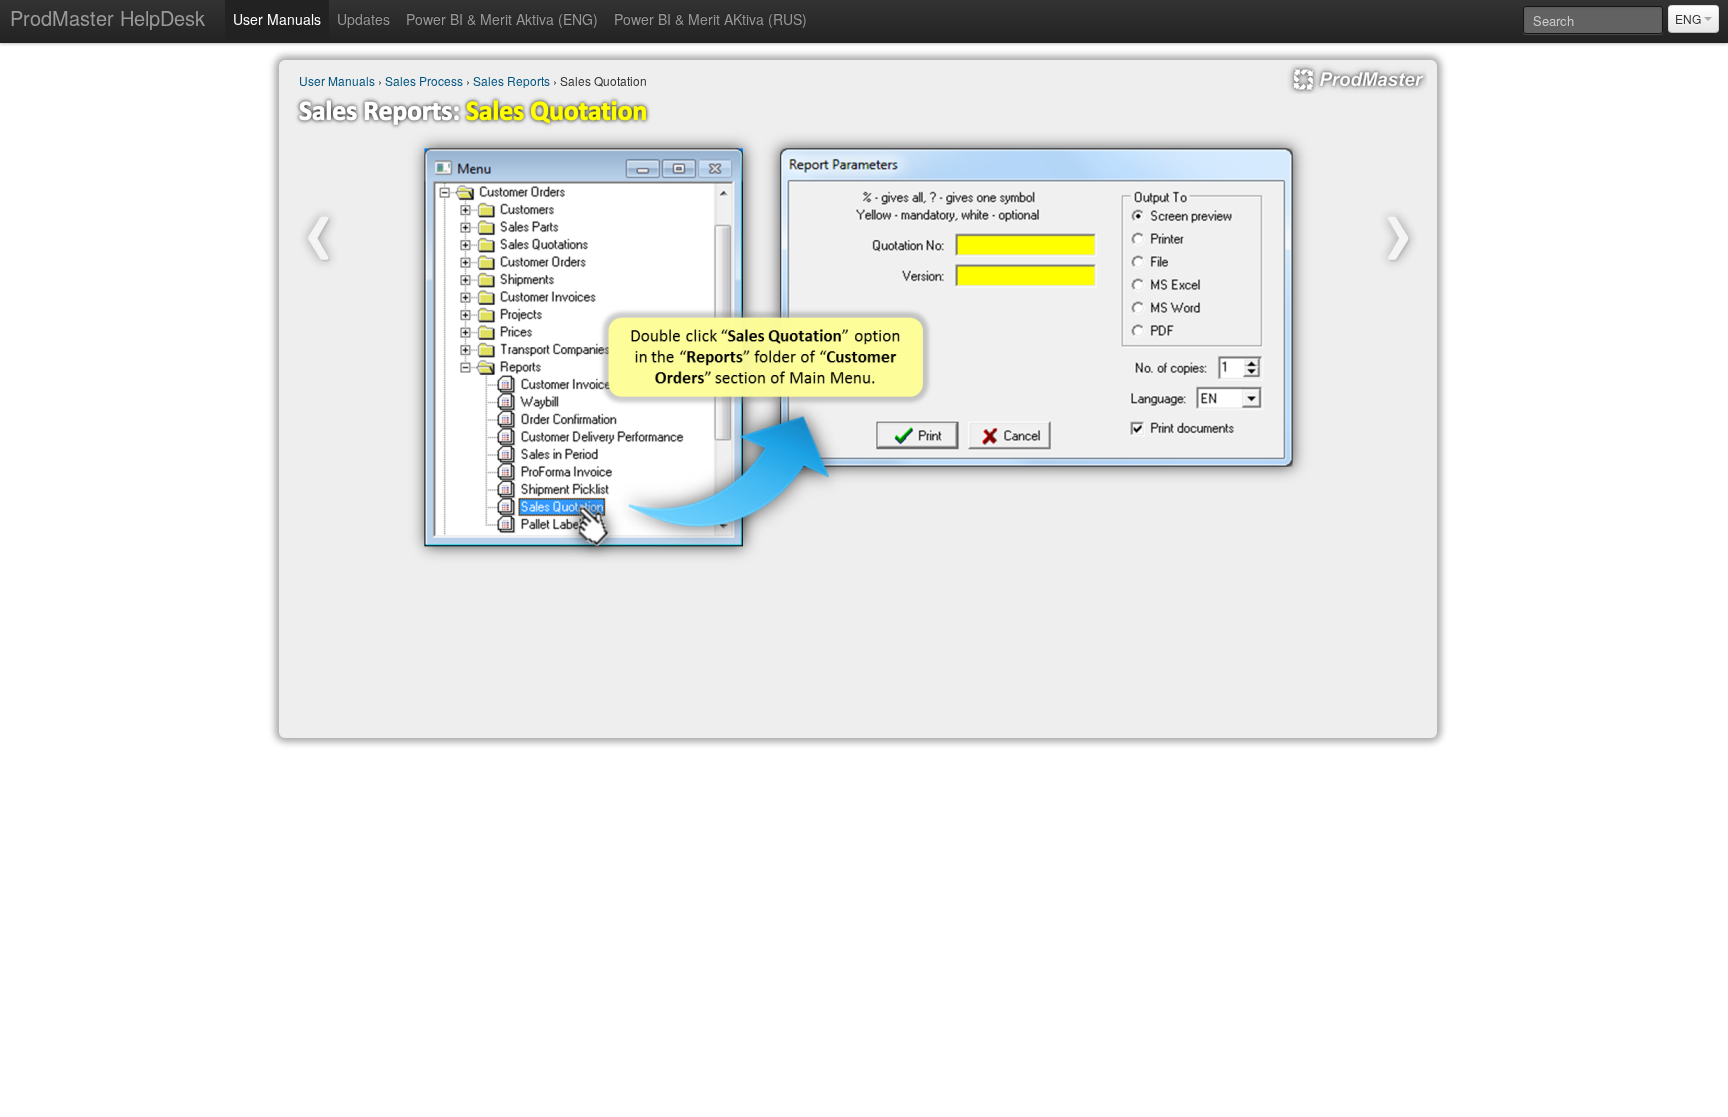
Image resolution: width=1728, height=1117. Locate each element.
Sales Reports (511, 80)
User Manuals (277, 19)
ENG (1689, 18)
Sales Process (424, 80)
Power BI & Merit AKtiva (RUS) (710, 19)
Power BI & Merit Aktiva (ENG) (502, 19)
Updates (363, 19)
